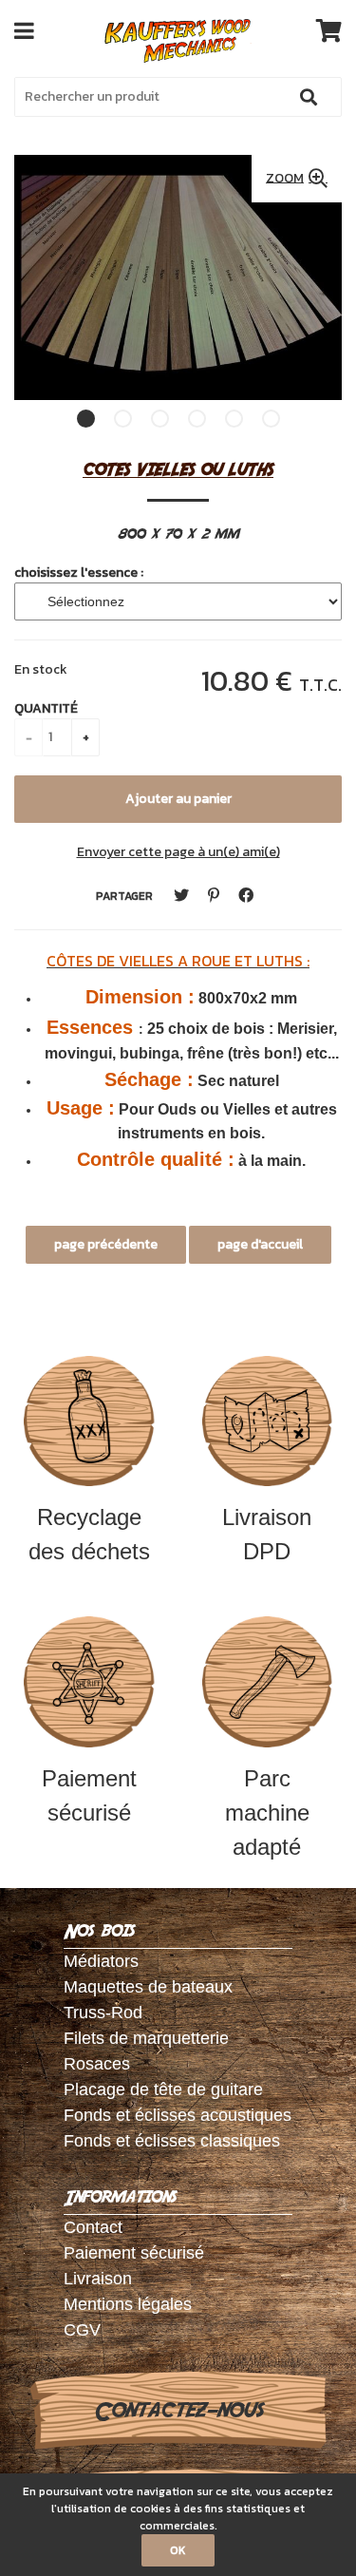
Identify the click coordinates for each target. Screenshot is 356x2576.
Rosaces (97, 2064)
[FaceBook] (246, 896)
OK (178, 2550)
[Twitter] (181, 896)
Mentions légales (128, 2304)
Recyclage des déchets (89, 1534)
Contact (93, 2227)
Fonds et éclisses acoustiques (178, 2115)
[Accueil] (178, 41)
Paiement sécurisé (89, 1795)
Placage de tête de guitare (163, 2089)
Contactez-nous (178, 2411)
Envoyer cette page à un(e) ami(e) (178, 852)
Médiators (101, 1961)
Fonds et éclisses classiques (172, 2141)
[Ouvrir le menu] (24, 30)
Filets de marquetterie (146, 2038)
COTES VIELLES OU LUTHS (178, 469)
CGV (82, 2330)
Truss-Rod (103, 2013)
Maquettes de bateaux (148, 1987)
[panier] (329, 30)
